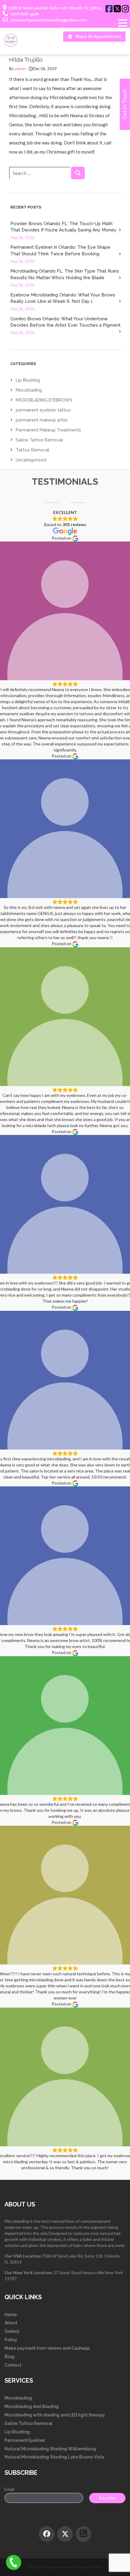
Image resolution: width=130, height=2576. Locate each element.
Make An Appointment (98, 37)
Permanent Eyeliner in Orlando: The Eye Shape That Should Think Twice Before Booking (60, 250)
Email (9, 2489)
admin (20, 69)
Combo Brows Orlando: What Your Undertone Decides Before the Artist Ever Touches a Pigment (65, 322)
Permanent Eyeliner (25, 2440)
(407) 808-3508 (24, 14)
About (11, 2323)
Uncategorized (31, 460)
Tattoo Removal (32, 450)
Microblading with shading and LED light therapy (55, 2415)
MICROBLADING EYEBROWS (44, 400)
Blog (10, 2357)
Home (11, 2315)
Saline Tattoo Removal (39, 440)
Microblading (29, 390)
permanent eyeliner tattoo (43, 410)
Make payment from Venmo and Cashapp (47, 2348)
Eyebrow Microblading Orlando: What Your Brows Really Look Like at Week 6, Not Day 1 (63, 298)
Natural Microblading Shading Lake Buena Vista (54, 2457)
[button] (78, 173)
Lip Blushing (28, 380)
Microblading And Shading (32, 2406)
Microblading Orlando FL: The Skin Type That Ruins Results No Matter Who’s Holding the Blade (65, 274)
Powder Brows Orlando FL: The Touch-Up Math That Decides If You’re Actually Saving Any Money (63, 227)
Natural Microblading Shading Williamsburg (50, 2449)
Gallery (12, 2331)
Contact (13, 2365)
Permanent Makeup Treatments (48, 430)
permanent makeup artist (42, 420)
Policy (11, 2340)
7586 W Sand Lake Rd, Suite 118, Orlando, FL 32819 (55, 8)
